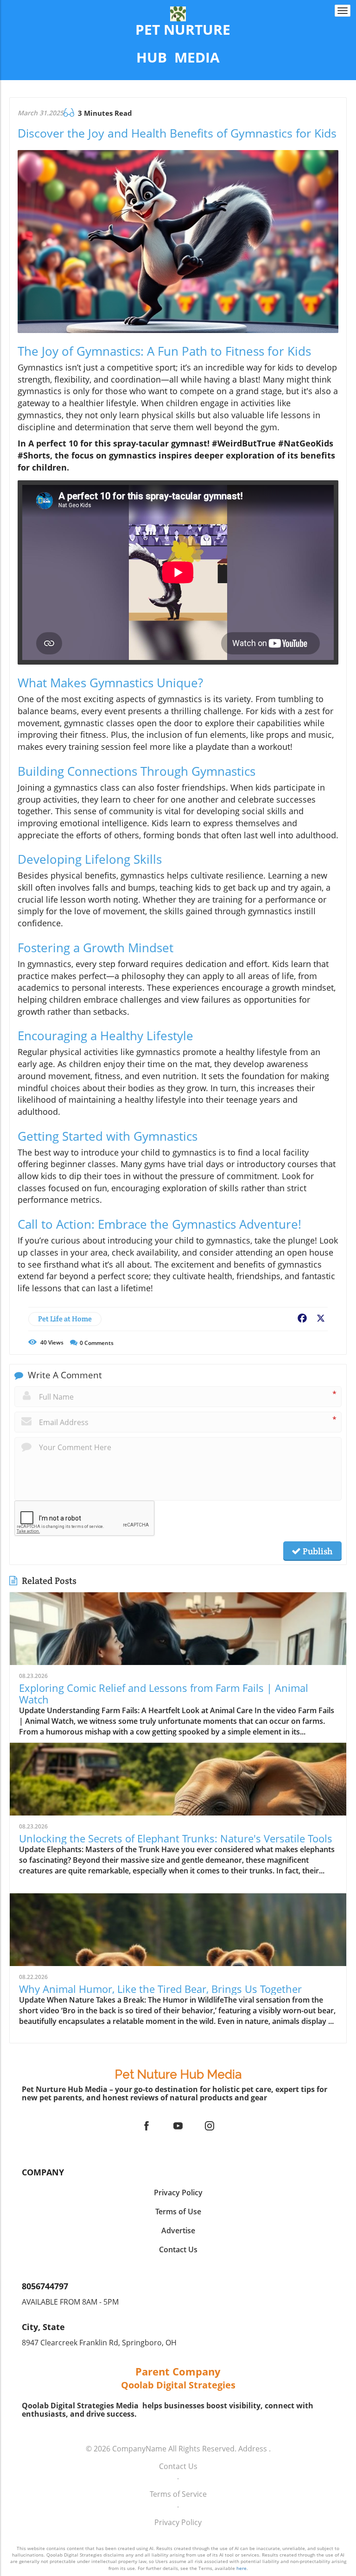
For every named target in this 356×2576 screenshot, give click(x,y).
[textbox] (178, 44)
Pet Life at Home (65, 1319)
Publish (317, 1551)
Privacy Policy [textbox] (178, 2193)
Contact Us (178, 2466)
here (242, 2568)
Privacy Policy (178, 2522)
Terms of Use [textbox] (178, 2212)
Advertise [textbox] (178, 2230)
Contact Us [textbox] (178, 2249)
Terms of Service (178, 2494)
